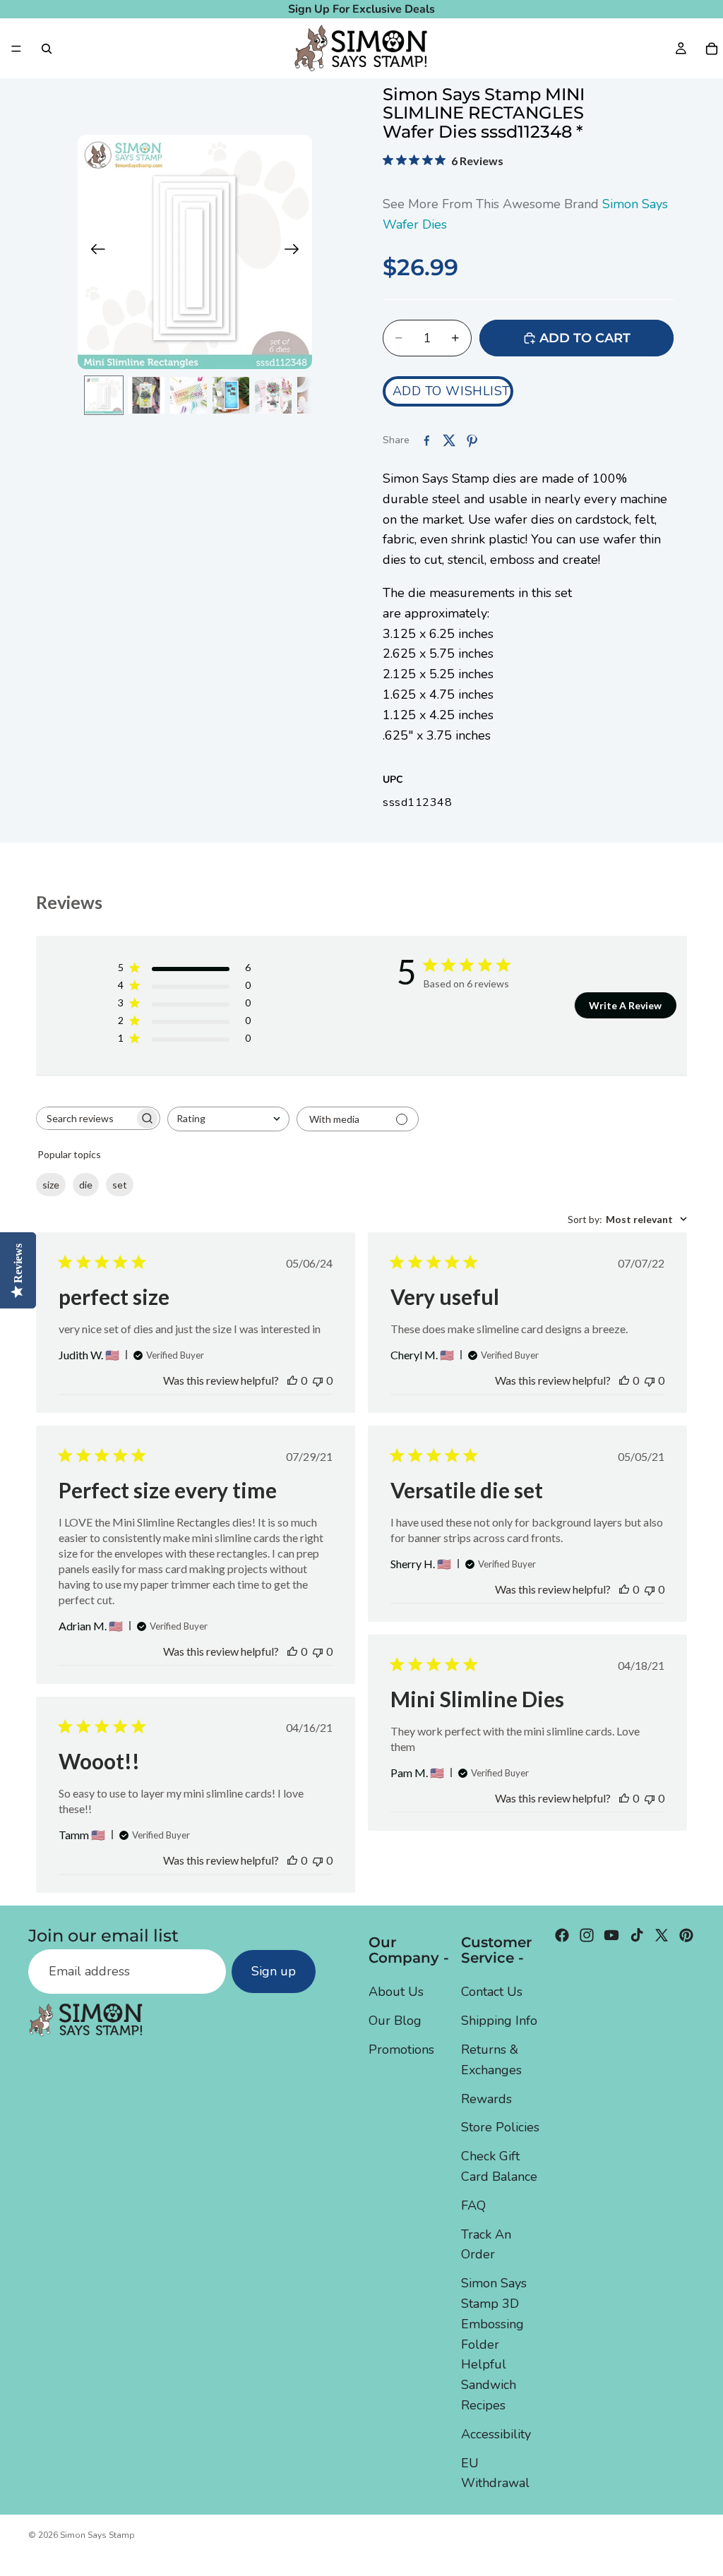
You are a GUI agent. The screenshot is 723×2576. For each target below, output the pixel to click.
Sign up (274, 1971)
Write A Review (625, 1005)
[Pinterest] (686, 1935)
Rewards (486, 2098)
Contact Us (492, 1992)
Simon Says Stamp (97, 2535)
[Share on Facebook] (426, 440)
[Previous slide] (94, 252)
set (120, 1185)
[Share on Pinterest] (472, 440)
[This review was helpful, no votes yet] (292, 1380)
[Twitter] (662, 1935)
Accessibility (496, 2433)
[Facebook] (562, 1935)
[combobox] (228, 1119)
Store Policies (500, 2127)
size (51, 1185)
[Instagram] (587, 1935)
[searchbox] (85, 1118)
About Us (396, 1992)
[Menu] (16, 49)
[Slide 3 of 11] (189, 395)
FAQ (473, 2205)
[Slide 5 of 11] (273, 395)
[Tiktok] (637, 1935)
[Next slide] (296, 252)
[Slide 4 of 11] (231, 395)
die (86, 1185)
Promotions (401, 2050)
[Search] (47, 49)
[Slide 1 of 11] (104, 395)
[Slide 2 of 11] (146, 395)
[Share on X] (449, 440)
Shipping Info (499, 2021)
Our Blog (395, 2021)
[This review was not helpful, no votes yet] (318, 1380)
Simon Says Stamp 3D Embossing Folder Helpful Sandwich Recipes (494, 2344)
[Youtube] (611, 1935)
